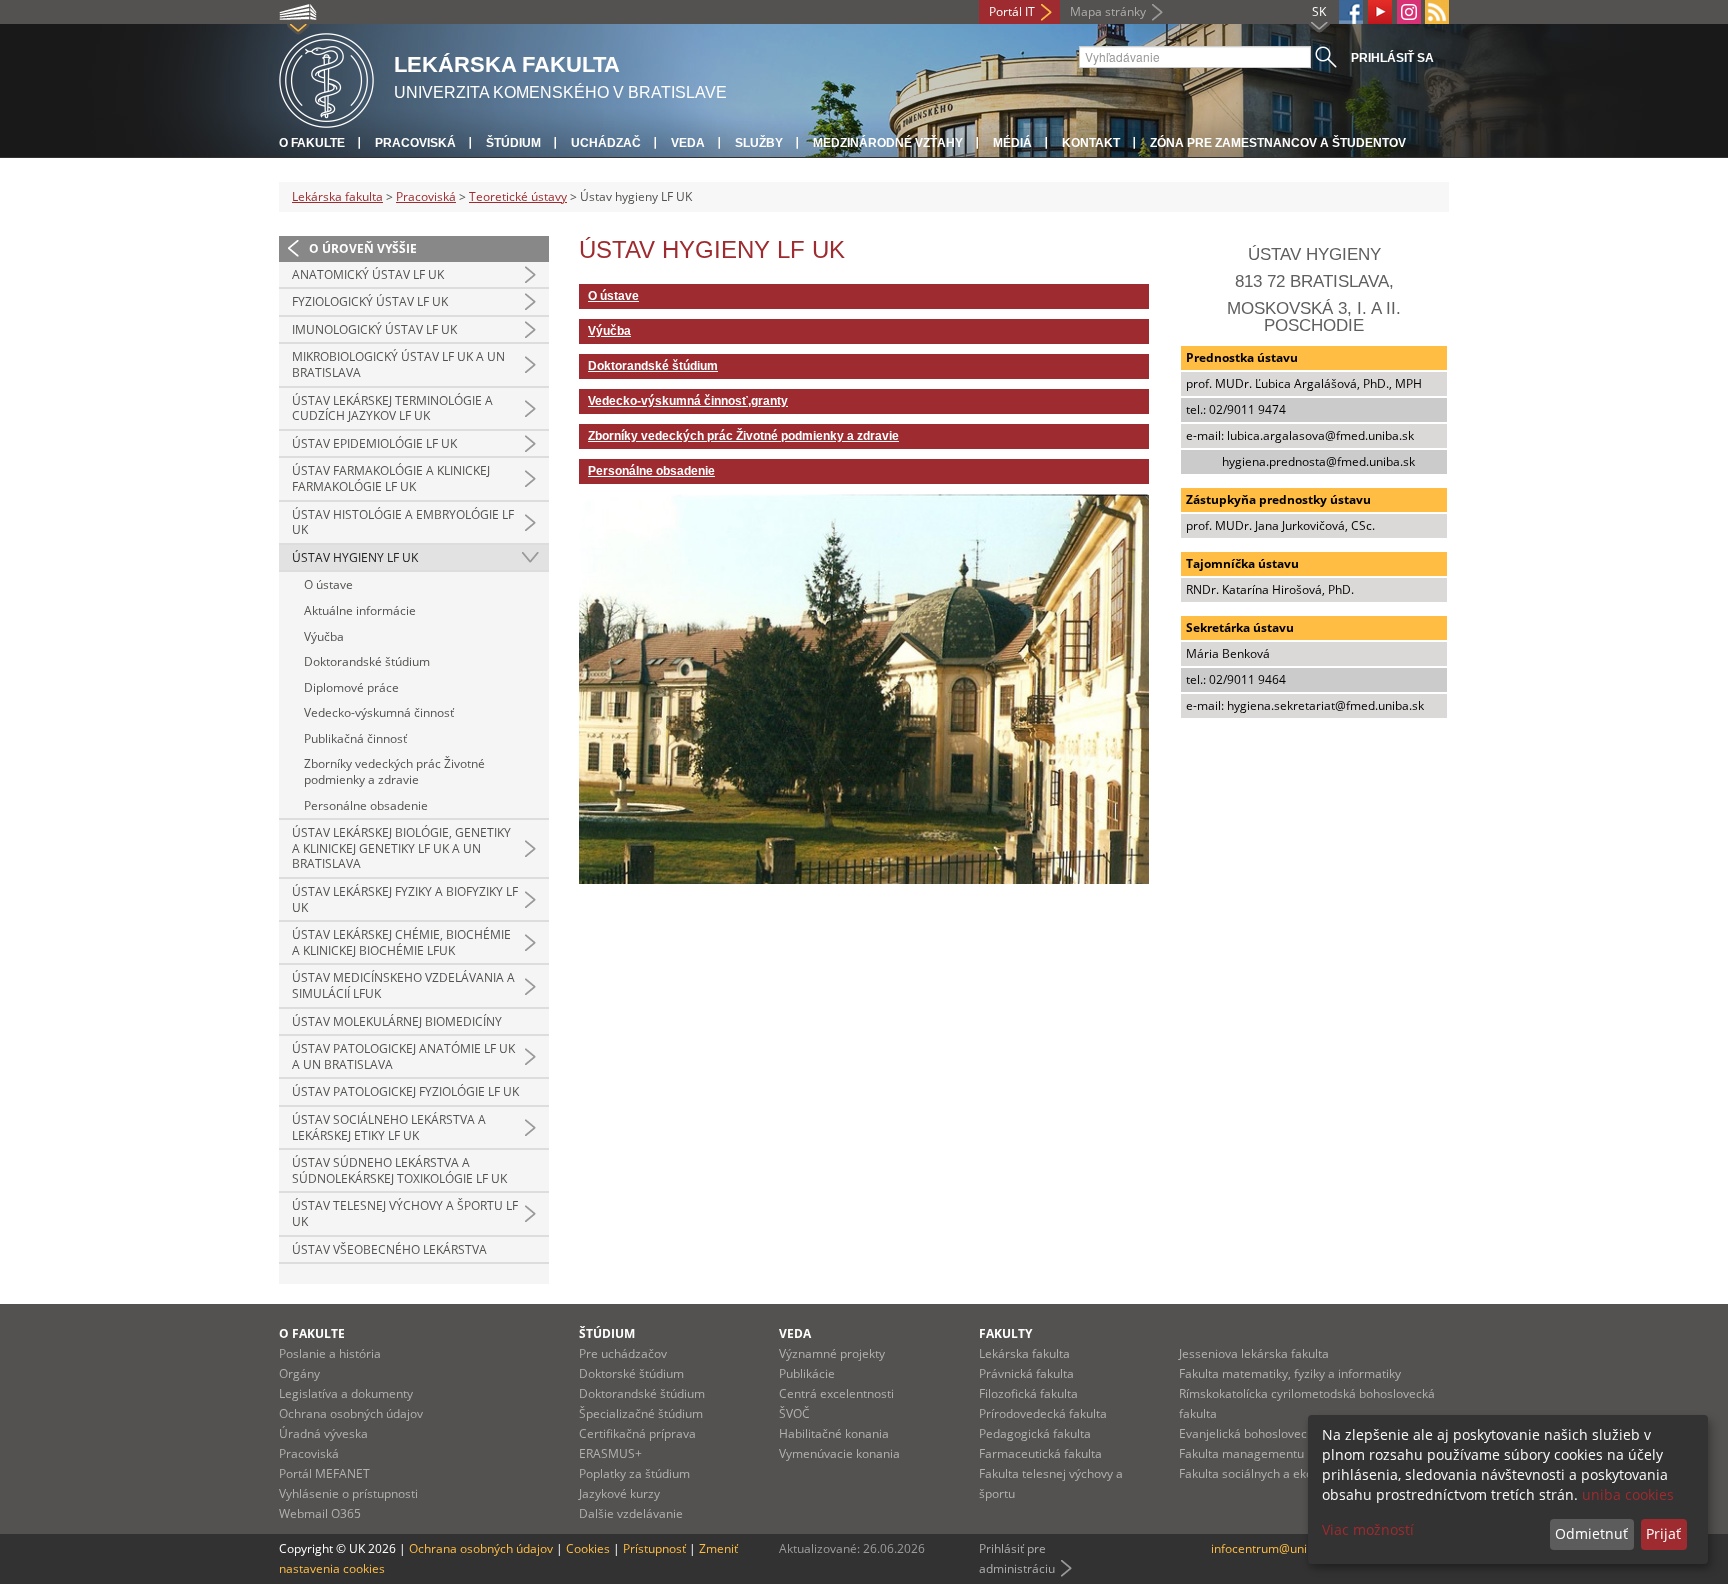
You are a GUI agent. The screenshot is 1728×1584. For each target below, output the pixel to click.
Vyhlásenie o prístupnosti (348, 1493)
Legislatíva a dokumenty (346, 1393)
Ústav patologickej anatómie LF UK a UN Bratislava (403, 1056)
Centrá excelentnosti (836, 1393)
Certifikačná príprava (637, 1433)
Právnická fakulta (1026, 1373)
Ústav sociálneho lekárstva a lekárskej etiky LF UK (389, 1127)
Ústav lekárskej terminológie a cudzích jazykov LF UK (392, 408)
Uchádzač (606, 143)
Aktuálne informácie (360, 610)
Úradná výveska (323, 1433)
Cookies (588, 1548)
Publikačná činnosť (355, 738)
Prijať (1663, 1533)
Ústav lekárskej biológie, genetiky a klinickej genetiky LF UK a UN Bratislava (401, 848)
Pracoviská (415, 143)
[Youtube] (1380, 12)
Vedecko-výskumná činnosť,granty (688, 401)
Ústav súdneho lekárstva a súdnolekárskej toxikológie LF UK (399, 1170)
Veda (688, 143)
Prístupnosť (654, 1548)
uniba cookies (1628, 1494)
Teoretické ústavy (518, 196)
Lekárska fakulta (337, 196)
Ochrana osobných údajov (351, 1413)
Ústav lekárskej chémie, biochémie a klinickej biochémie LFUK (401, 942)
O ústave (328, 584)
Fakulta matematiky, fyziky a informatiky (1290, 1373)
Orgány (299, 1373)
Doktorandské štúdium (367, 661)
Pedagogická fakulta (1035, 1433)
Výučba (324, 636)
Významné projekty (832, 1353)
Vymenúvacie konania (839, 1453)
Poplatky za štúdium (634, 1473)
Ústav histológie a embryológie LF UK (403, 522)
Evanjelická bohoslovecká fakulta (1270, 1433)
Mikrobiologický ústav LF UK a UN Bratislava (398, 364)
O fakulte (312, 143)
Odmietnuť (1591, 1533)
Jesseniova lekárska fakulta (1254, 1353)
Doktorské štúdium (631, 1373)
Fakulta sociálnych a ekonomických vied (1288, 1473)
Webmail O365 (320, 1513)
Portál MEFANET (324, 1473)
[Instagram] (1409, 12)
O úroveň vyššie (363, 248)
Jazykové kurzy (619, 1493)
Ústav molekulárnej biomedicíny (397, 1021)
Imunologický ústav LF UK (374, 329)
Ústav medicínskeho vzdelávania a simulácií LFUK (403, 985)
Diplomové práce (351, 687)
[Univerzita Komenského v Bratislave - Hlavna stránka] (326, 77)
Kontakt (1091, 143)
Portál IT (1012, 11)
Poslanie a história (330, 1353)
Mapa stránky (1108, 11)
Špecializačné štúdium (641, 1413)
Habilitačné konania (834, 1433)
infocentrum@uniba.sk (1273, 1548)
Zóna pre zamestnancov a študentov (1278, 143)
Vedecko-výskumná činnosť (379, 712)
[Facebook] (1351, 12)
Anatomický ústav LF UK (368, 274)
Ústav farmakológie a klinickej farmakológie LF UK (391, 478)
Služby (759, 143)
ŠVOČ (794, 1413)
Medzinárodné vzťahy (888, 143)
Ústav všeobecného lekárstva (389, 1249)
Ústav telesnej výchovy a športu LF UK (405, 1213)
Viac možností (1368, 1529)
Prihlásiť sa (1392, 58)
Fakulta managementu (1241, 1453)
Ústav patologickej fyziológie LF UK (405, 1091)
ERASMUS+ (610, 1453)
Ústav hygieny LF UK (355, 557)
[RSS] (1437, 12)
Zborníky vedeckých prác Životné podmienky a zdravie (394, 771)
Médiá (1012, 143)
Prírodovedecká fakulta (1043, 1413)
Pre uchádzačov (623, 1353)
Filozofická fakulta (1028, 1393)
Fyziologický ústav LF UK (370, 301)
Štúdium (513, 143)
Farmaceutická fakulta (1040, 1453)
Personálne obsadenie (366, 805)
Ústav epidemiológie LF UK (374, 443)
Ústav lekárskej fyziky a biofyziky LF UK (405, 899)
